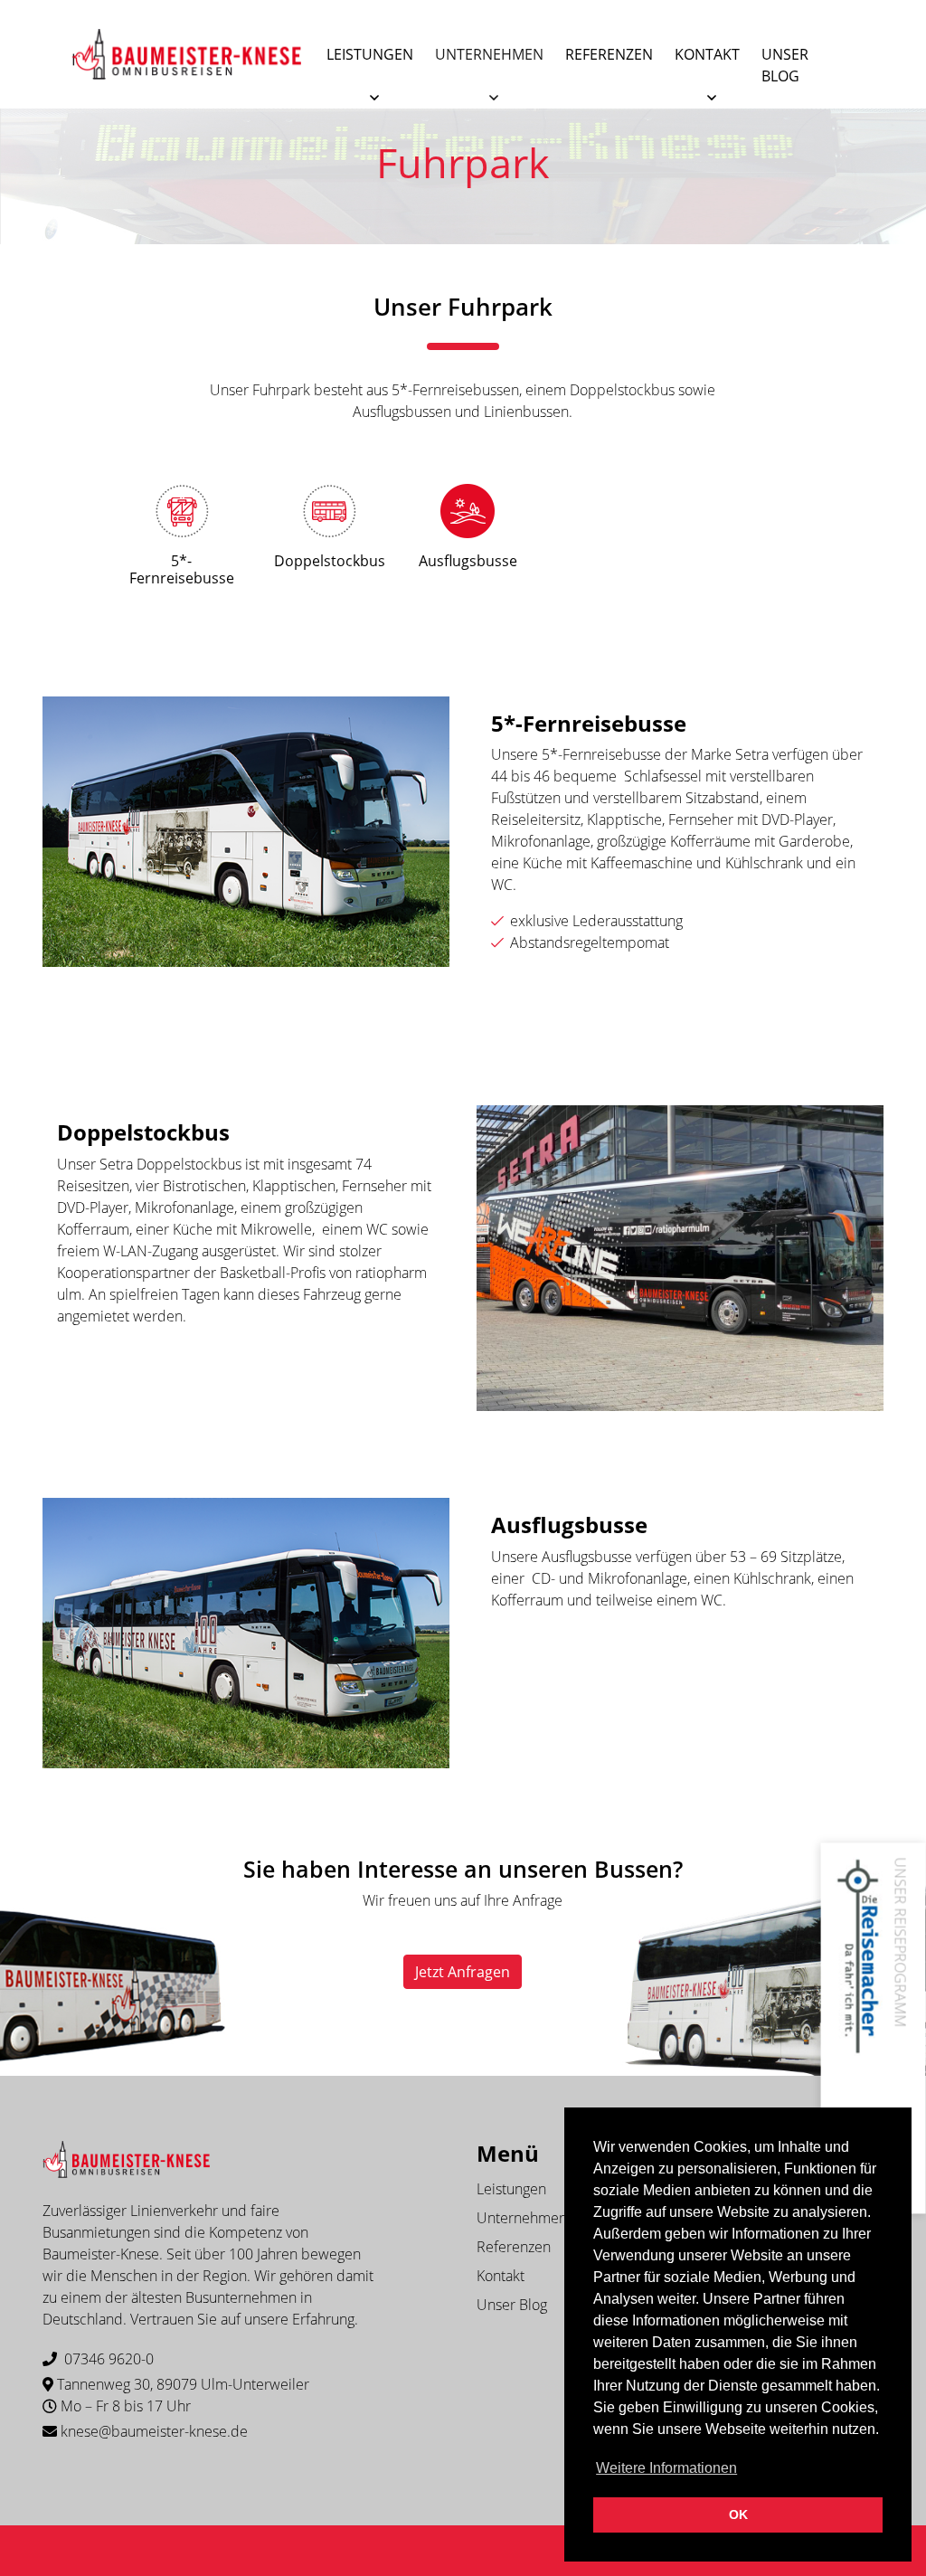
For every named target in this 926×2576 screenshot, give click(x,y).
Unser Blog (785, 65)
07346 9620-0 (109, 2359)
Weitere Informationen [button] (666, 2468)
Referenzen (609, 54)
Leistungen (370, 54)
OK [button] (738, 2514)
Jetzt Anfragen (463, 1972)
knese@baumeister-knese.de (154, 2431)
